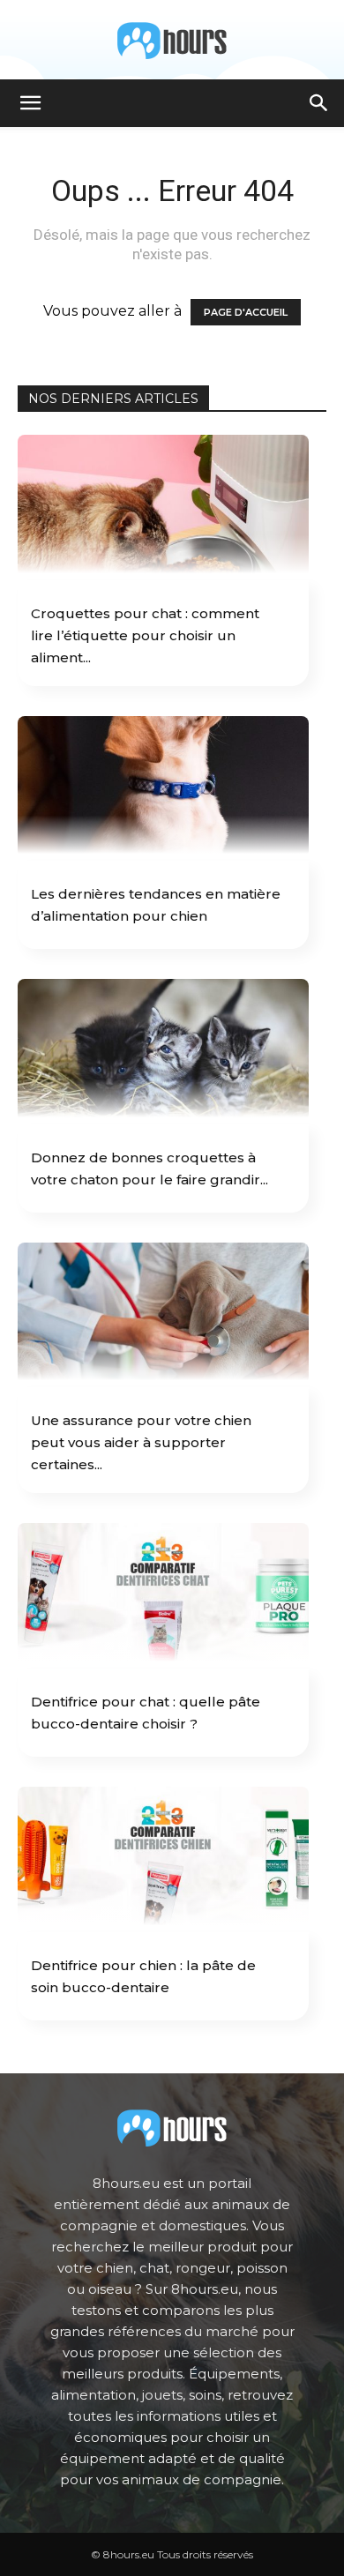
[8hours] (172, 40)
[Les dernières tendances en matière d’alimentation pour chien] (163, 788)
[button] (30, 103)
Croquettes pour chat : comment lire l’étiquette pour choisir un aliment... (145, 635)
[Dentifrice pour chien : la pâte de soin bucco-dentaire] (163, 1858)
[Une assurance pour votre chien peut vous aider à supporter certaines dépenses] (163, 1314)
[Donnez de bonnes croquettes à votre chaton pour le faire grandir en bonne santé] (163, 1050)
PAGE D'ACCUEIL (246, 312)
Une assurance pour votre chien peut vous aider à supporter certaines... (141, 1442)
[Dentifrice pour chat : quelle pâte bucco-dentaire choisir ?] (163, 1594)
